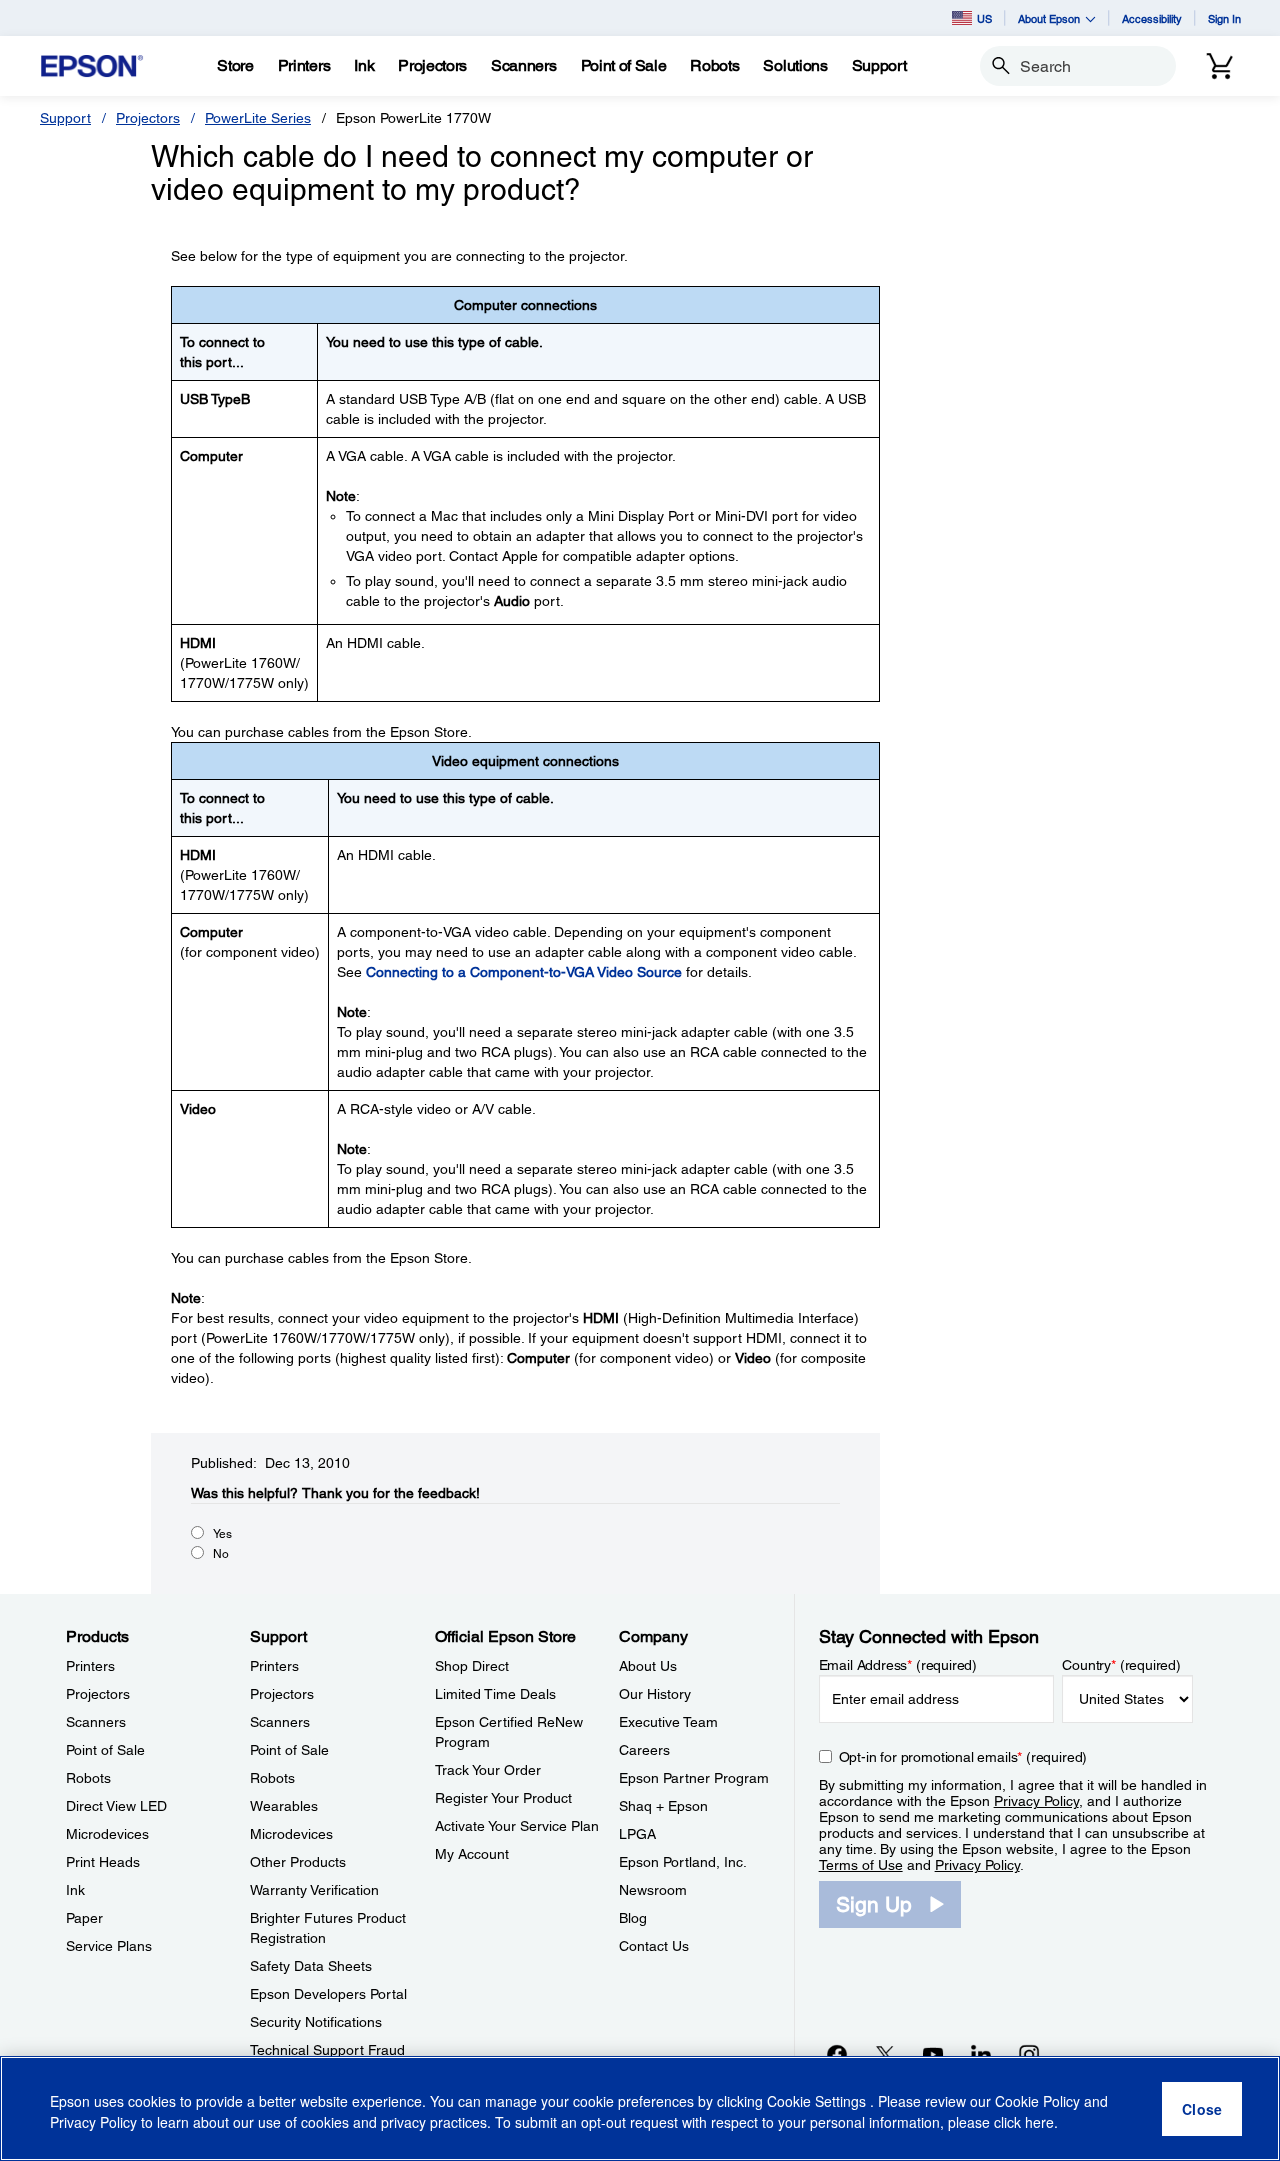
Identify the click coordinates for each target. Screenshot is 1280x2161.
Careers (644, 1750)
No (221, 1554)
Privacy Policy (1036, 1801)
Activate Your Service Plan (517, 1826)
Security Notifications (316, 2022)
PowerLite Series (258, 118)
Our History (655, 1694)
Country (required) (1121, 1665)
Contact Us (654, 1946)
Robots (88, 1778)
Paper (84, 1918)
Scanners (96, 1722)
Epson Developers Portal (328, 1994)
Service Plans (109, 1946)
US (984, 18)
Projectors (148, 118)
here (1039, 2122)
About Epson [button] (1049, 18)
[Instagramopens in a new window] (1029, 2054)
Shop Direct (472, 1666)
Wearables (284, 1806)
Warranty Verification (314, 1890)
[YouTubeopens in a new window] (933, 2054)
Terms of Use (861, 1865)
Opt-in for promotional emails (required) (963, 1757)
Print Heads (103, 1862)
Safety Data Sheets (311, 1966)
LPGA (637, 1834)
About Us (648, 1666)
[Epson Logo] (92, 66)
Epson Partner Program (694, 1778)
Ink (75, 1890)
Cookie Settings (818, 2101)
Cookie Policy (1037, 2101)
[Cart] (1220, 66)
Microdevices (107, 1834)
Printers (90, 1666)
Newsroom (653, 1890)
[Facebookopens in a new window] (837, 2054)
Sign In (1224, 18)
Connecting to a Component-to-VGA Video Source (524, 972)
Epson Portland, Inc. (683, 1862)
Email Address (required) (898, 1665)
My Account (472, 1854)
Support (65, 118)
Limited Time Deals (495, 1694)
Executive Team (668, 1722)
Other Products (298, 1862)
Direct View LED (116, 1806)
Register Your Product (503, 1798)
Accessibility (1152, 18)
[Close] (1202, 2109)
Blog (633, 1918)
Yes (222, 1534)
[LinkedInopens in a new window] (981, 2054)
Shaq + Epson (663, 1806)
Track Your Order (488, 1770)
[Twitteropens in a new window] (885, 2054)
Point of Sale (105, 1750)
